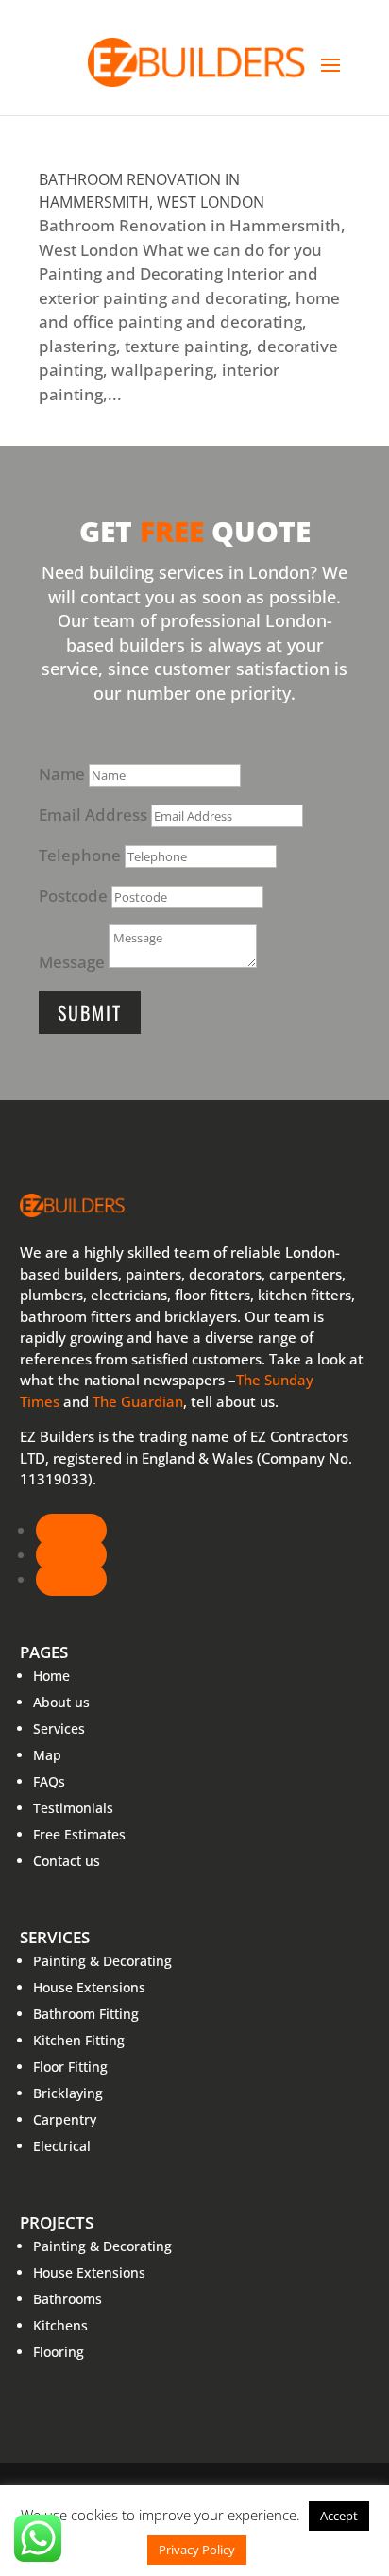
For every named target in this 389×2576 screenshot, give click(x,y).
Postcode (73, 896)
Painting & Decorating (102, 1961)
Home (51, 1676)
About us (61, 1702)
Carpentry (65, 2119)
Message (72, 962)
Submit (90, 1012)
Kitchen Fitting (79, 2040)
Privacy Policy (197, 2550)
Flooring (59, 2352)
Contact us (67, 1861)
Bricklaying (68, 2093)
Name (62, 774)
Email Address (93, 814)
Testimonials (73, 1808)
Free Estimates (79, 1834)
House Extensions (89, 1987)
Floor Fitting (70, 2067)
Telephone (80, 855)
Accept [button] (339, 2516)
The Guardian (138, 1401)
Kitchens (60, 2325)
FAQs (49, 1781)
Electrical (62, 2146)
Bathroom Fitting (86, 2014)
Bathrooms (68, 2299)
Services (59, 1729)
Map (47, 1755)
